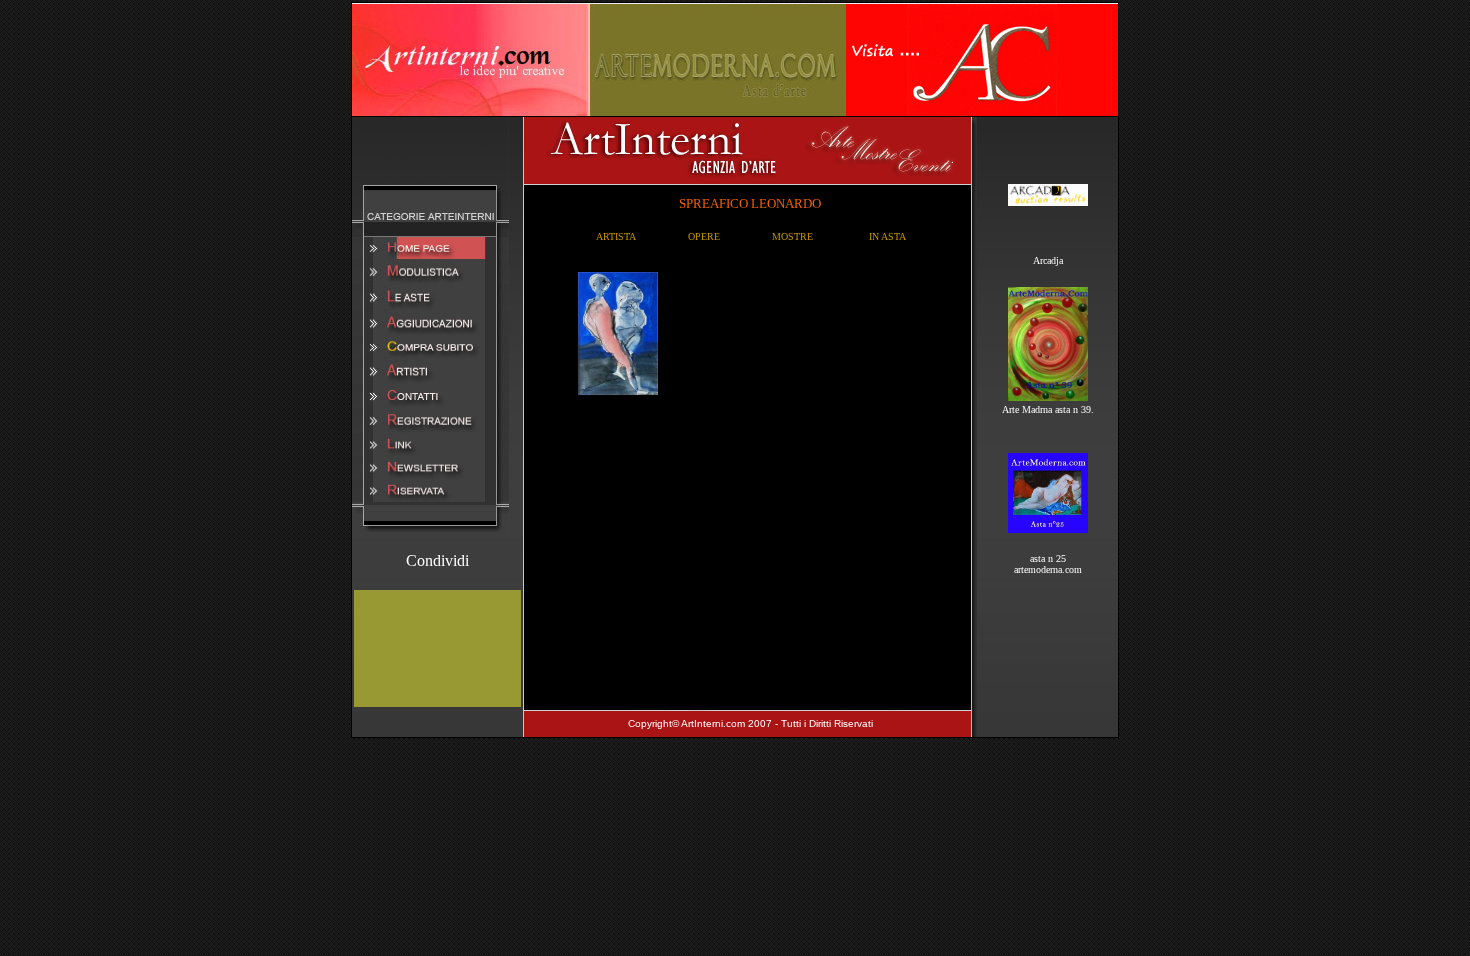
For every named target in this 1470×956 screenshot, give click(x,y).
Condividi (437, 560)
